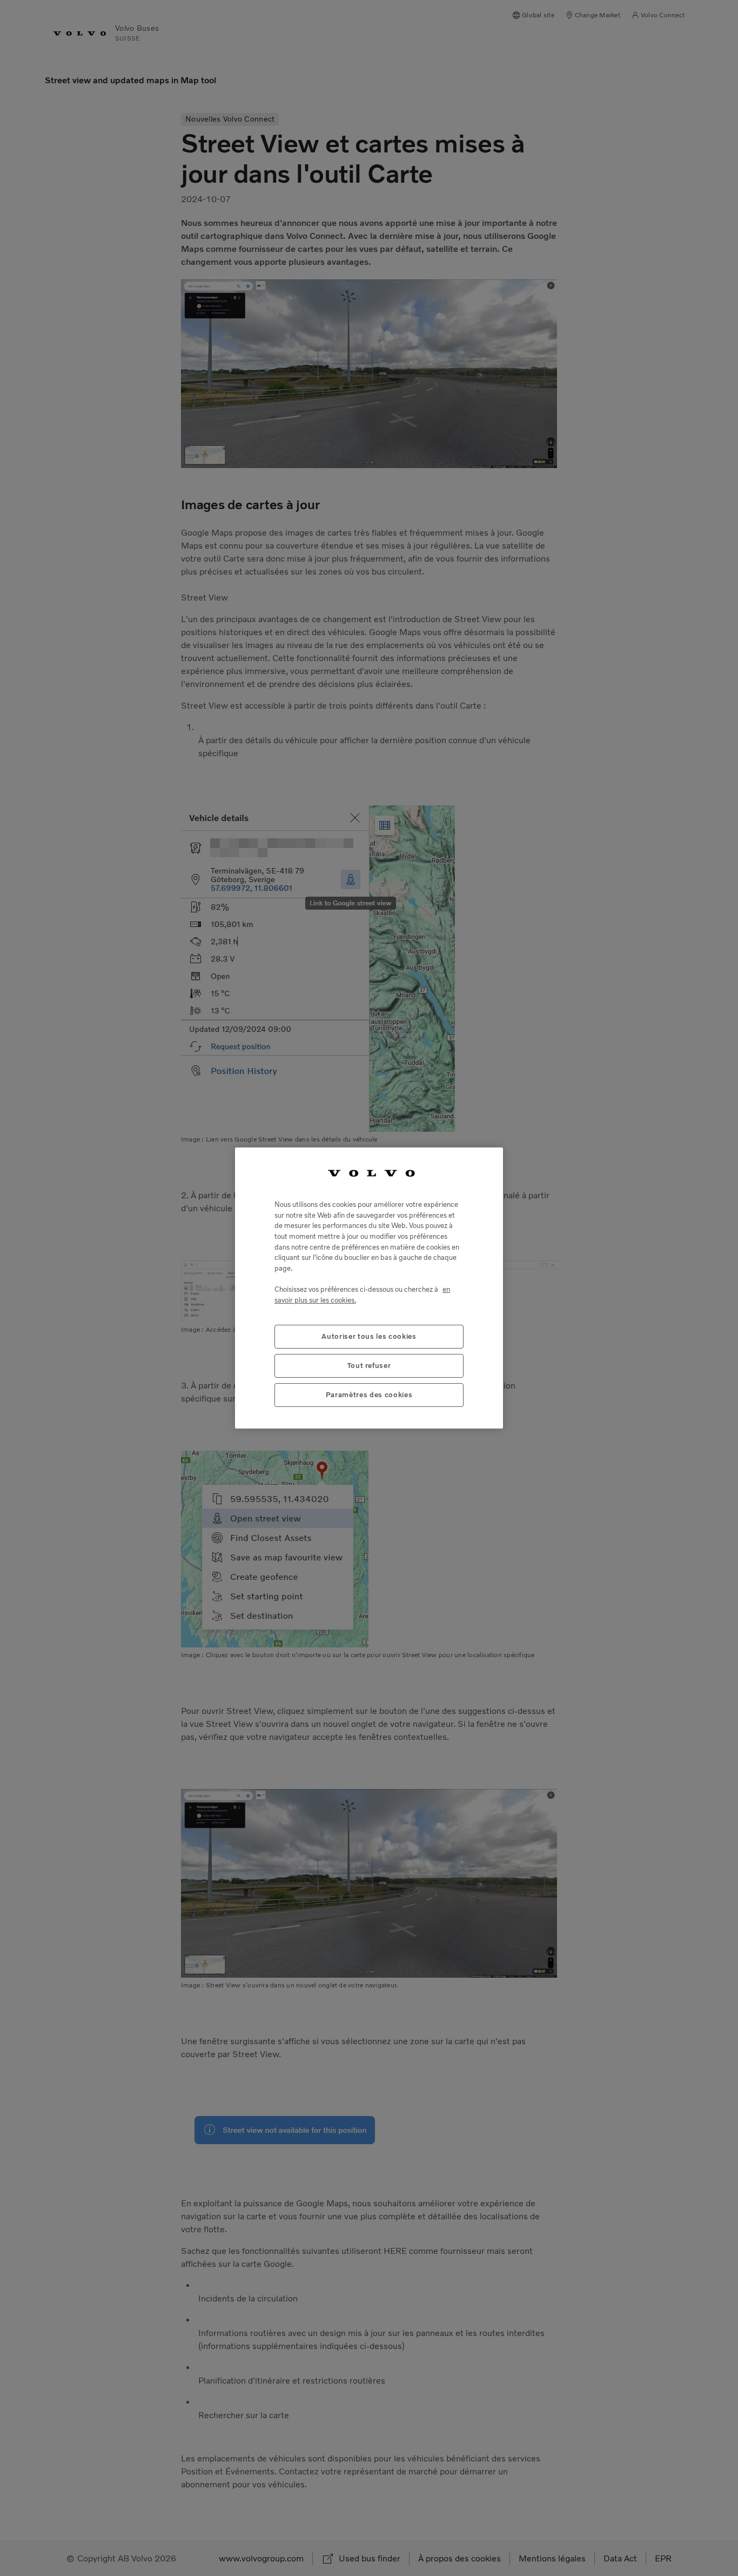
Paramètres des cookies (369, 1395)
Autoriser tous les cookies (369, 1336)
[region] (369, 1288)
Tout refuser (369, 1366)
